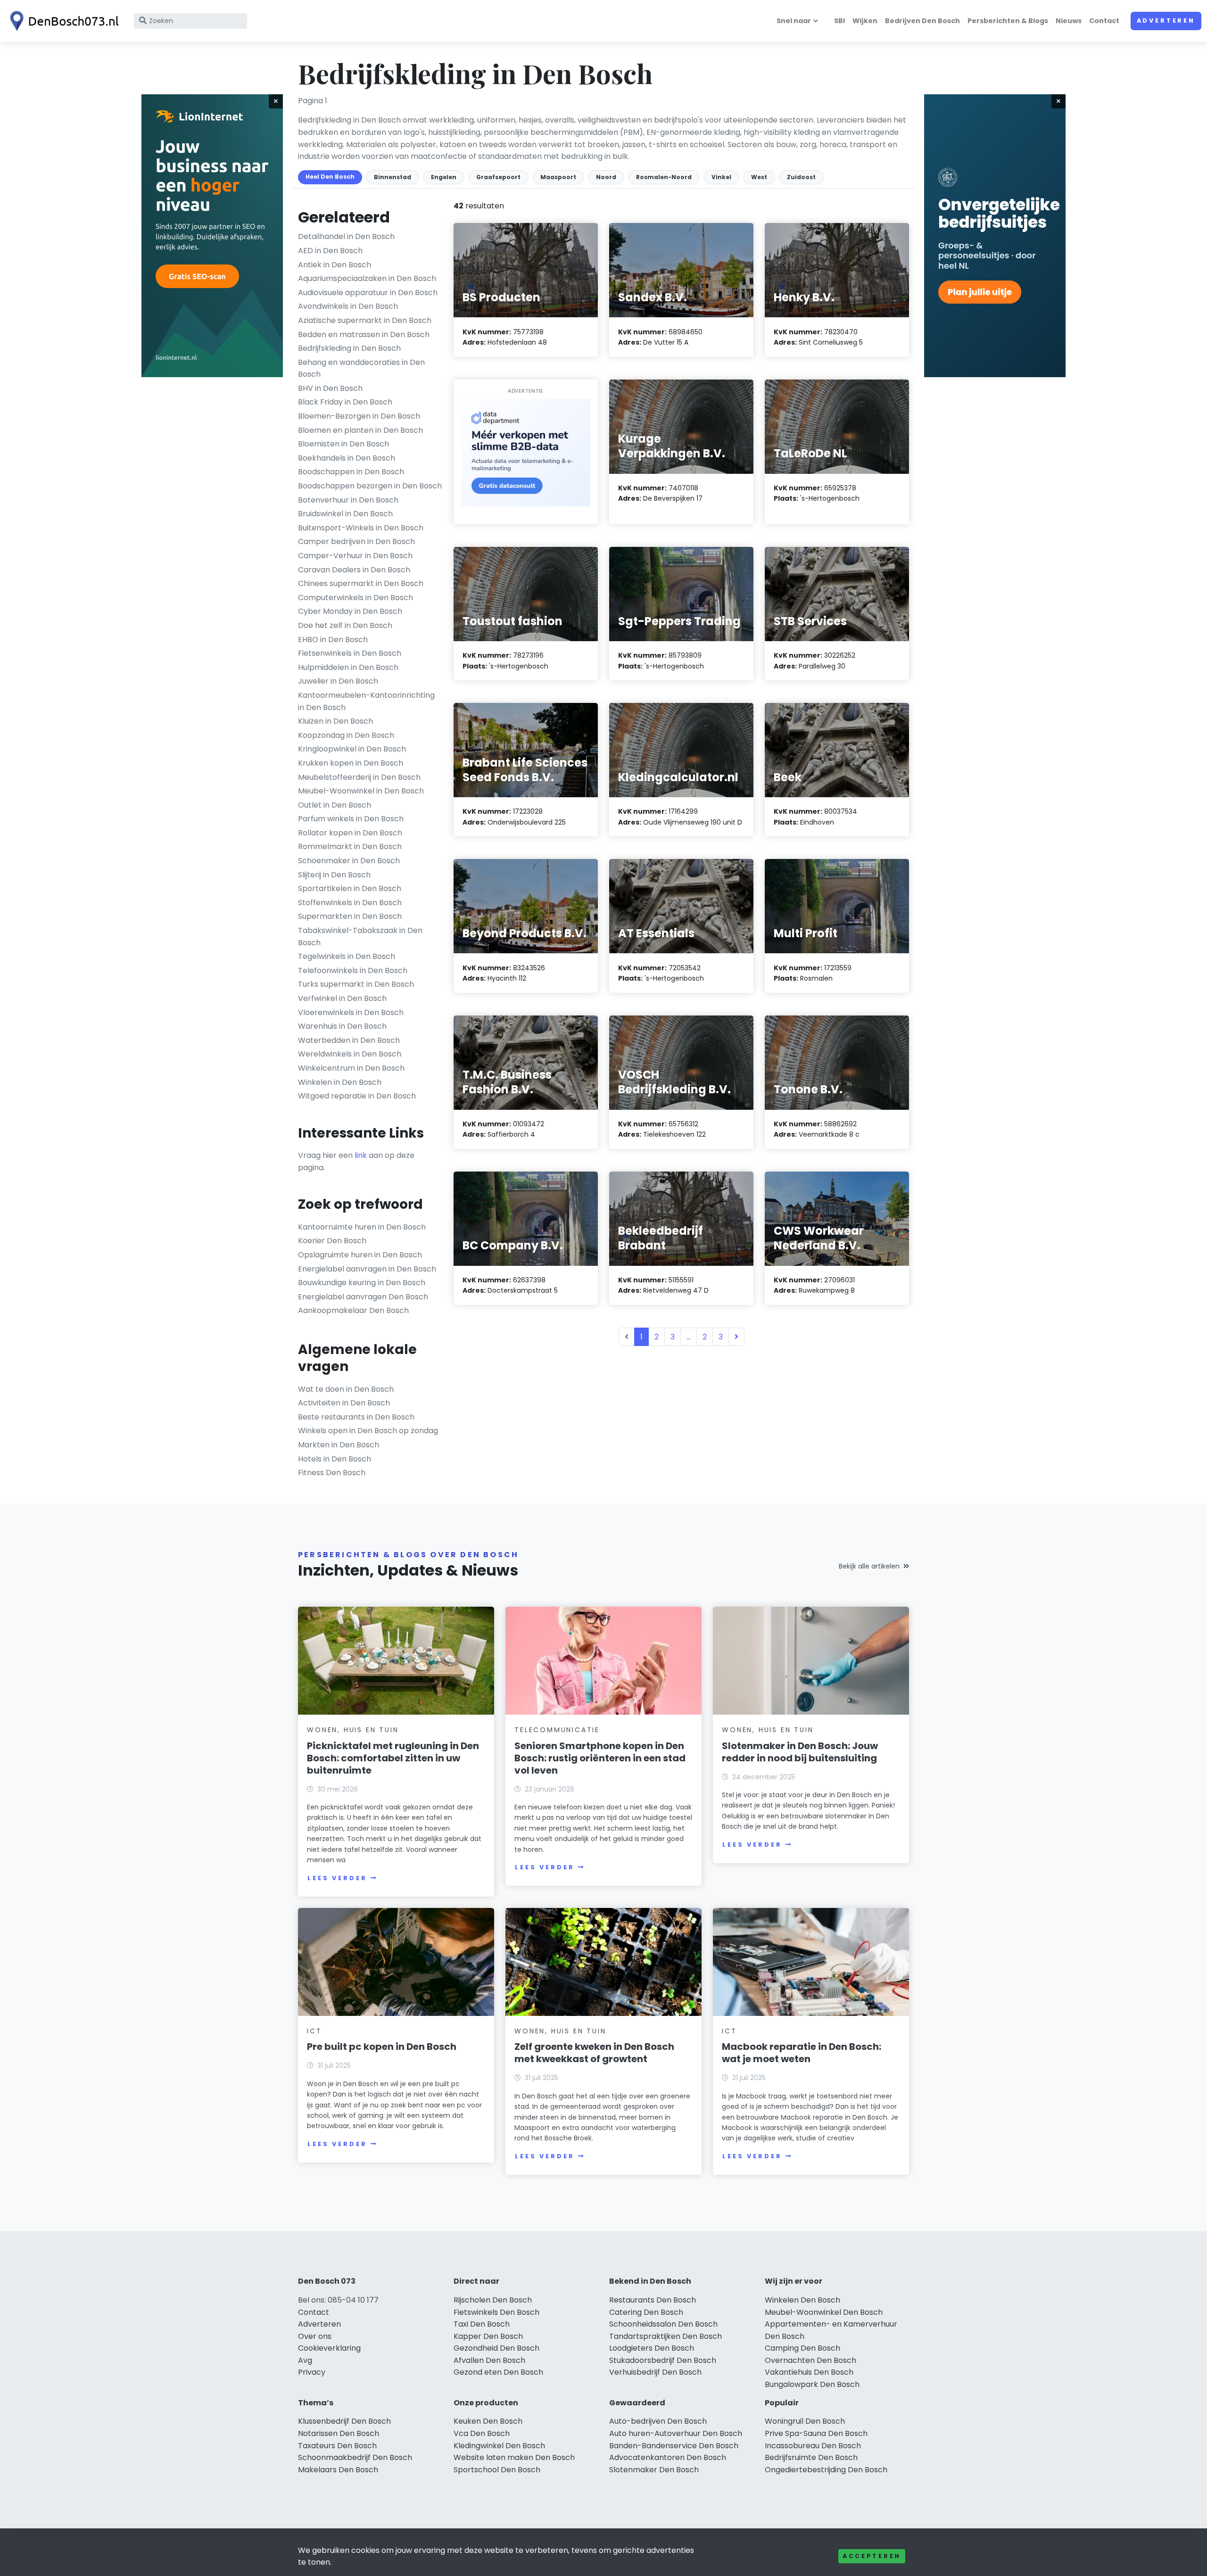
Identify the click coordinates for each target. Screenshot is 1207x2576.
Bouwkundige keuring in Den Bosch (362, 1283)
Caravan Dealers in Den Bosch (354, 570)
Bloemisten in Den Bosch (343, 444)
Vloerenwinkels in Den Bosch (351, 1012)
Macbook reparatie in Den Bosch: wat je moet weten (802, 2053)
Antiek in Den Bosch (335, 265)
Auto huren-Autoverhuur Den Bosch (676, 2433)
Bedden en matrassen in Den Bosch (364, 334)
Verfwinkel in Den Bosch (342, 998)
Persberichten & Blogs (1008, 21)
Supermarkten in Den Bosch (350, 916)
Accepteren (872, 2556)
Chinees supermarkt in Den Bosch (361, 583)
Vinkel (721, 177)
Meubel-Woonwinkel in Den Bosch (361, 791)
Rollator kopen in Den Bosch (350, 833)
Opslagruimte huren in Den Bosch (360, 1255)
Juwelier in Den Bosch (338, 681)
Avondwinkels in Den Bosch (348, 306)
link (361, 1155)
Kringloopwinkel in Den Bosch (352, 749)
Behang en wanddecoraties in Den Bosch (361, 368)
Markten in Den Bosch (339, 1445)
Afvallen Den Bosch (489, 2360)
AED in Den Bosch (330, 251)
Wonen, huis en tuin (353, 1730)
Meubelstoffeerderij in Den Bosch (359, 777)
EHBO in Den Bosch (333, 640)
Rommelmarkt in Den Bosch (350, 846)
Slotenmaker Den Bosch (654, 2470)
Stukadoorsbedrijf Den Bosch (663, 2360)
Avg (305, 2360)
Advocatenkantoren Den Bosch (668, 2457)
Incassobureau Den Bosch (813, 2446)
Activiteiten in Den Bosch (344, 1403)
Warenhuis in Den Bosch (342, 1026)
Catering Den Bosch (646, 2312)
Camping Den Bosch (802, 2348)
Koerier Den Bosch (332, 1241)
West (759, 177)
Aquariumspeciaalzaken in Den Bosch (367, 278)
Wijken (865, 21)
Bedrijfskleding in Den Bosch (349, 348)
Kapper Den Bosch (488, 2336)
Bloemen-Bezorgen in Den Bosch (359, 416)
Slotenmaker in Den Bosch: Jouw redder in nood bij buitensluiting (800, 1752)
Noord (606, 177)
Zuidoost (801, 177)
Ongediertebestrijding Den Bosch (826, 2470)
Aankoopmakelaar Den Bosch (353, 1310)
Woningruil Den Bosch (805, 2421)
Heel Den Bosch (330, 177)
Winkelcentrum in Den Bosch (351, 1068)
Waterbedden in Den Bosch (349, 1040)
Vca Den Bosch (482, 2433)
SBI (839, 21)
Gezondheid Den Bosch (496, 2348)
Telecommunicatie (557, 1730)
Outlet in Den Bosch (335, 805)
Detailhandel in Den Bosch (346, 236)
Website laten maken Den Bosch (514, 2457)
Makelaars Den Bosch (338, 2470)
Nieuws (1069, 21)
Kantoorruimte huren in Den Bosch (362, 1227)
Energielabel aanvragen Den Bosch (363, 1297)
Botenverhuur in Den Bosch (348, 500)
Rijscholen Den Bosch (493, 2300)
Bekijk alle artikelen (869, 1566)
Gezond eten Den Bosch (498, 2372)
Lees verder (337, 1878)
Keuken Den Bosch (488, 2421)
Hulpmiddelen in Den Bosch (348, 667)
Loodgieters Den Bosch (652, 2348)
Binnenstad (393, 177)
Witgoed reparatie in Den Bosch (357, 1096)
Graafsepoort (498, 177)
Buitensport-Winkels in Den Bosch (361, 528)
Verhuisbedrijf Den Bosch (655, 2372)
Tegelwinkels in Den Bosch (347, 956)
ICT (314, 2031)
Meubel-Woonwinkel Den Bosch (824, 2312)
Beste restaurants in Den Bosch (356, 1417)
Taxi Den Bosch (482, 2324)
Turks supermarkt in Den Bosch (356, 984)
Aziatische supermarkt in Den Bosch (365, 320)
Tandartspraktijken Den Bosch (666, 2336)
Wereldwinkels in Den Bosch (350, 1054)
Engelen (444, 177)
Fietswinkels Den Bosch (496, 2312)
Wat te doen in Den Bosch (346, 1389)
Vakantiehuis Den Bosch (809, 2372)
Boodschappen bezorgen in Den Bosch (370, 486)
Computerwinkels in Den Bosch (355, 598)
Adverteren (1166, 21)
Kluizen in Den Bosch (335, 721)
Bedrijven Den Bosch (922, 21)
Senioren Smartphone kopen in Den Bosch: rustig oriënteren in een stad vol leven (600, 1758)
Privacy (312, 2372)
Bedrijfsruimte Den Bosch (811, 2457)
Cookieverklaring (329, 2348)
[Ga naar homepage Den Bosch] (62, 21)
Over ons (315, 2336)
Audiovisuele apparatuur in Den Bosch (368, 293)
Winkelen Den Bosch (802, 2300)
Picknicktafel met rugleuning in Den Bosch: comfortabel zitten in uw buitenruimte (393, 1758)
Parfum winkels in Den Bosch (351, 819)
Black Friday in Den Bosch (345, 402)
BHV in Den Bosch (330, 388)
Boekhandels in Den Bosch (347, 458)
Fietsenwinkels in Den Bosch (350, 653)
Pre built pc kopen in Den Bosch (382, 2047)
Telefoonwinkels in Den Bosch (353, 970)
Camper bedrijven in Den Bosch (356, 541)
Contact (1104, 21)
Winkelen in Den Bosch (340, 1082)
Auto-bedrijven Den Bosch (658, 2421)
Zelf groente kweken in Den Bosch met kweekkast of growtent (594, 2053)
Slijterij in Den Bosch (334, 875)
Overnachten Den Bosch (810, 2360)
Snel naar (794, 21)
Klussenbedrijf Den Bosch (344, 2421)
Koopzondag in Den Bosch (346, 735)
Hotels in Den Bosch (335, 1459)
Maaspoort (558, 177)
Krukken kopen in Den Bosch (351, 763)
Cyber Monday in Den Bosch (350, 611)
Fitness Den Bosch (332, 1473)
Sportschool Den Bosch (497, 2470)
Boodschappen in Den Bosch (351, 472)
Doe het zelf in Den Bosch (345, 625)
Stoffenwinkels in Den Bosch (350, 903)
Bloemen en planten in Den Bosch (360, 430)
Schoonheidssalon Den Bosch (663, 2324)
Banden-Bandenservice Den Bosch (674, 2446)
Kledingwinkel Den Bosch (499, 2446)
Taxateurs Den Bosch (337, 2446)
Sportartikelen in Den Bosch (350, 888)
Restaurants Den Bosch (653, 2300)
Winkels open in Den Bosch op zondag (368, 1431)
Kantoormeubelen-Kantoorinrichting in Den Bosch (366, 701)
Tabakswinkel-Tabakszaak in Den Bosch (360, 937)
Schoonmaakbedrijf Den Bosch (355, 2457)
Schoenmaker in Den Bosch (349, 861)
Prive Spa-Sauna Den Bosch (816, 2433)
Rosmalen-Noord (664, 177)
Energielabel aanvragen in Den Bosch (367, 1269)
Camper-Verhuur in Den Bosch (355, 556)
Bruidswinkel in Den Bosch (345, 514)
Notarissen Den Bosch (339, 2433)
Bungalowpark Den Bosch (812, 2384)
